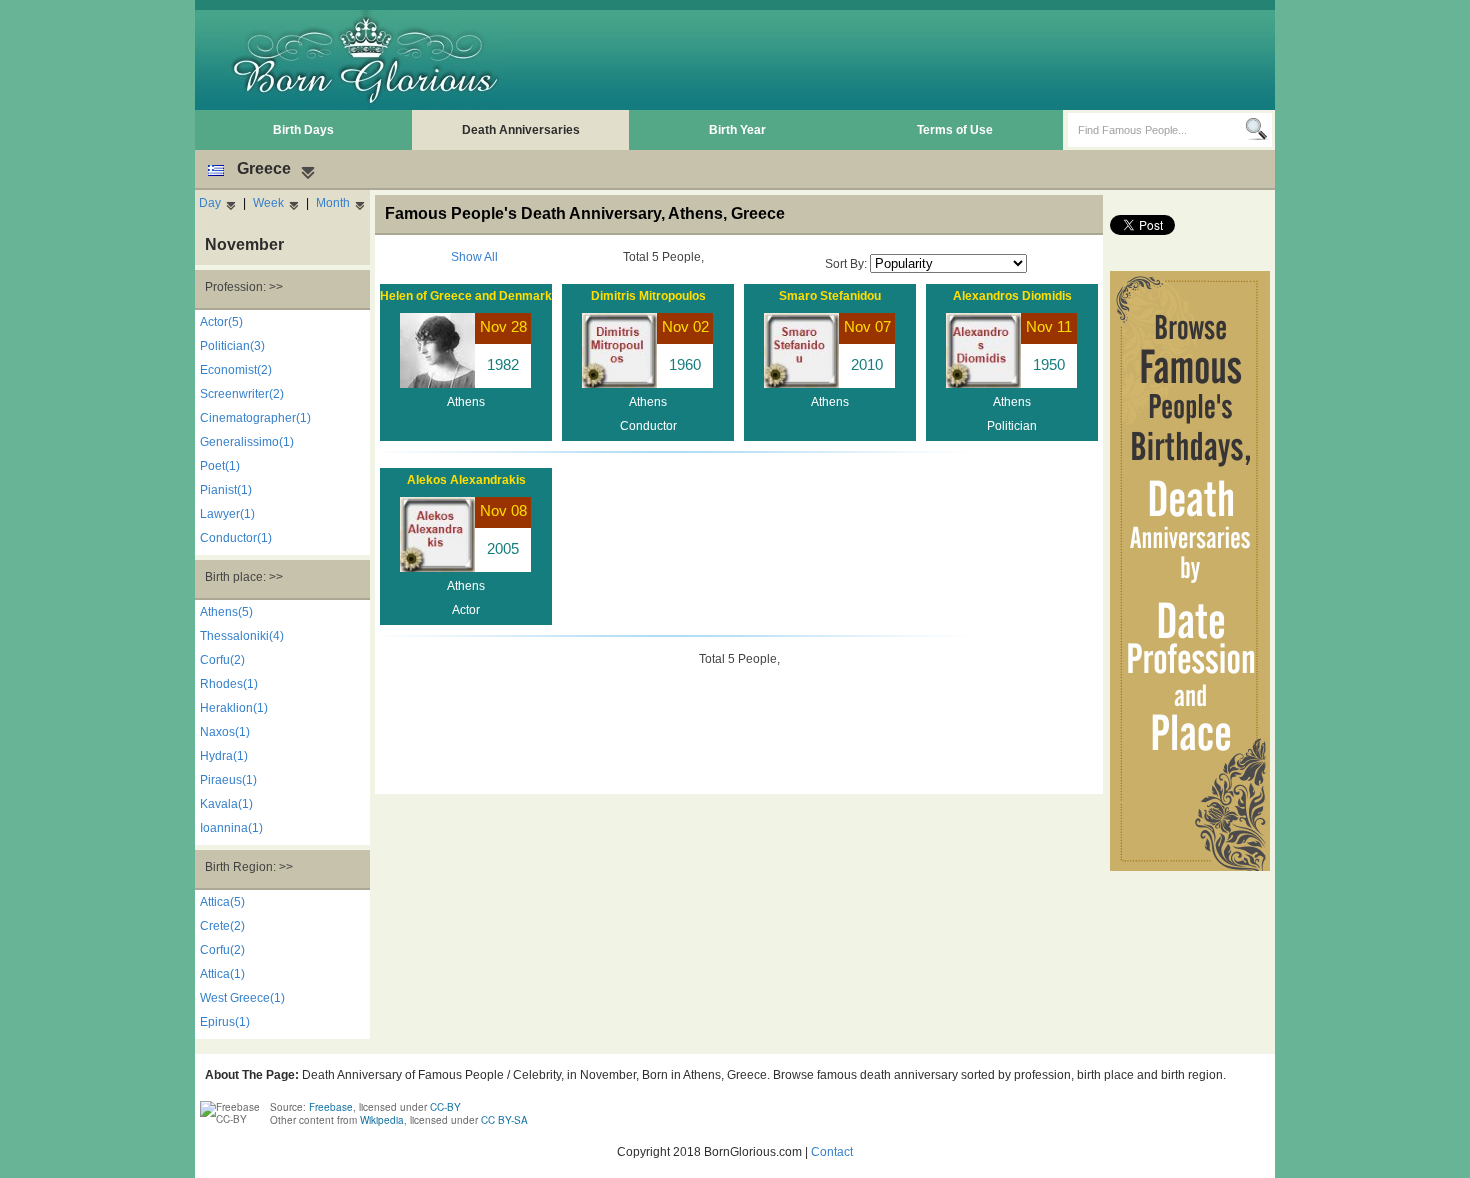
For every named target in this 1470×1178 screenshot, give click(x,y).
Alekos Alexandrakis (466, 480)
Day (210, 203)
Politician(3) (232, 346)
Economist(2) (236, 370)
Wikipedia (382, 1120)
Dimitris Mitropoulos (648, 296)
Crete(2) (222, 926)
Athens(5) (226, 612)
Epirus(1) (225, 1022)
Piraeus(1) (228, 780)
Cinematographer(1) (255, 418)
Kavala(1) (226, 804)
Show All (474, 257)
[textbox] (1156, 130)
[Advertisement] (906, 60)
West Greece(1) (242, 998)
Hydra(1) (224, 756)
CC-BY (445, 1107)
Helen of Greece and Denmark (466, 296)
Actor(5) (221, 322)
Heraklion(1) (234, 708)
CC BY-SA (504, 1120)
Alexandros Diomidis (1012, 296)
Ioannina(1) (231, 828)
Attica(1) (222, 974)
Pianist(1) (226, 490)
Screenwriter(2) (242, 394)
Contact (832, 1152)
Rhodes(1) (229, 684)
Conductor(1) (236, 538)
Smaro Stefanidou (830, 296)
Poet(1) (220, 466)
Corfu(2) (222, 660)
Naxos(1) (225, 732)
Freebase (331, 1107)
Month (333, 203)
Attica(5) (222, 902)
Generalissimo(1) (247, 442)
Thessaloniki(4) (242, 636)
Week (268, 203)
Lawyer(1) (227, 514)
